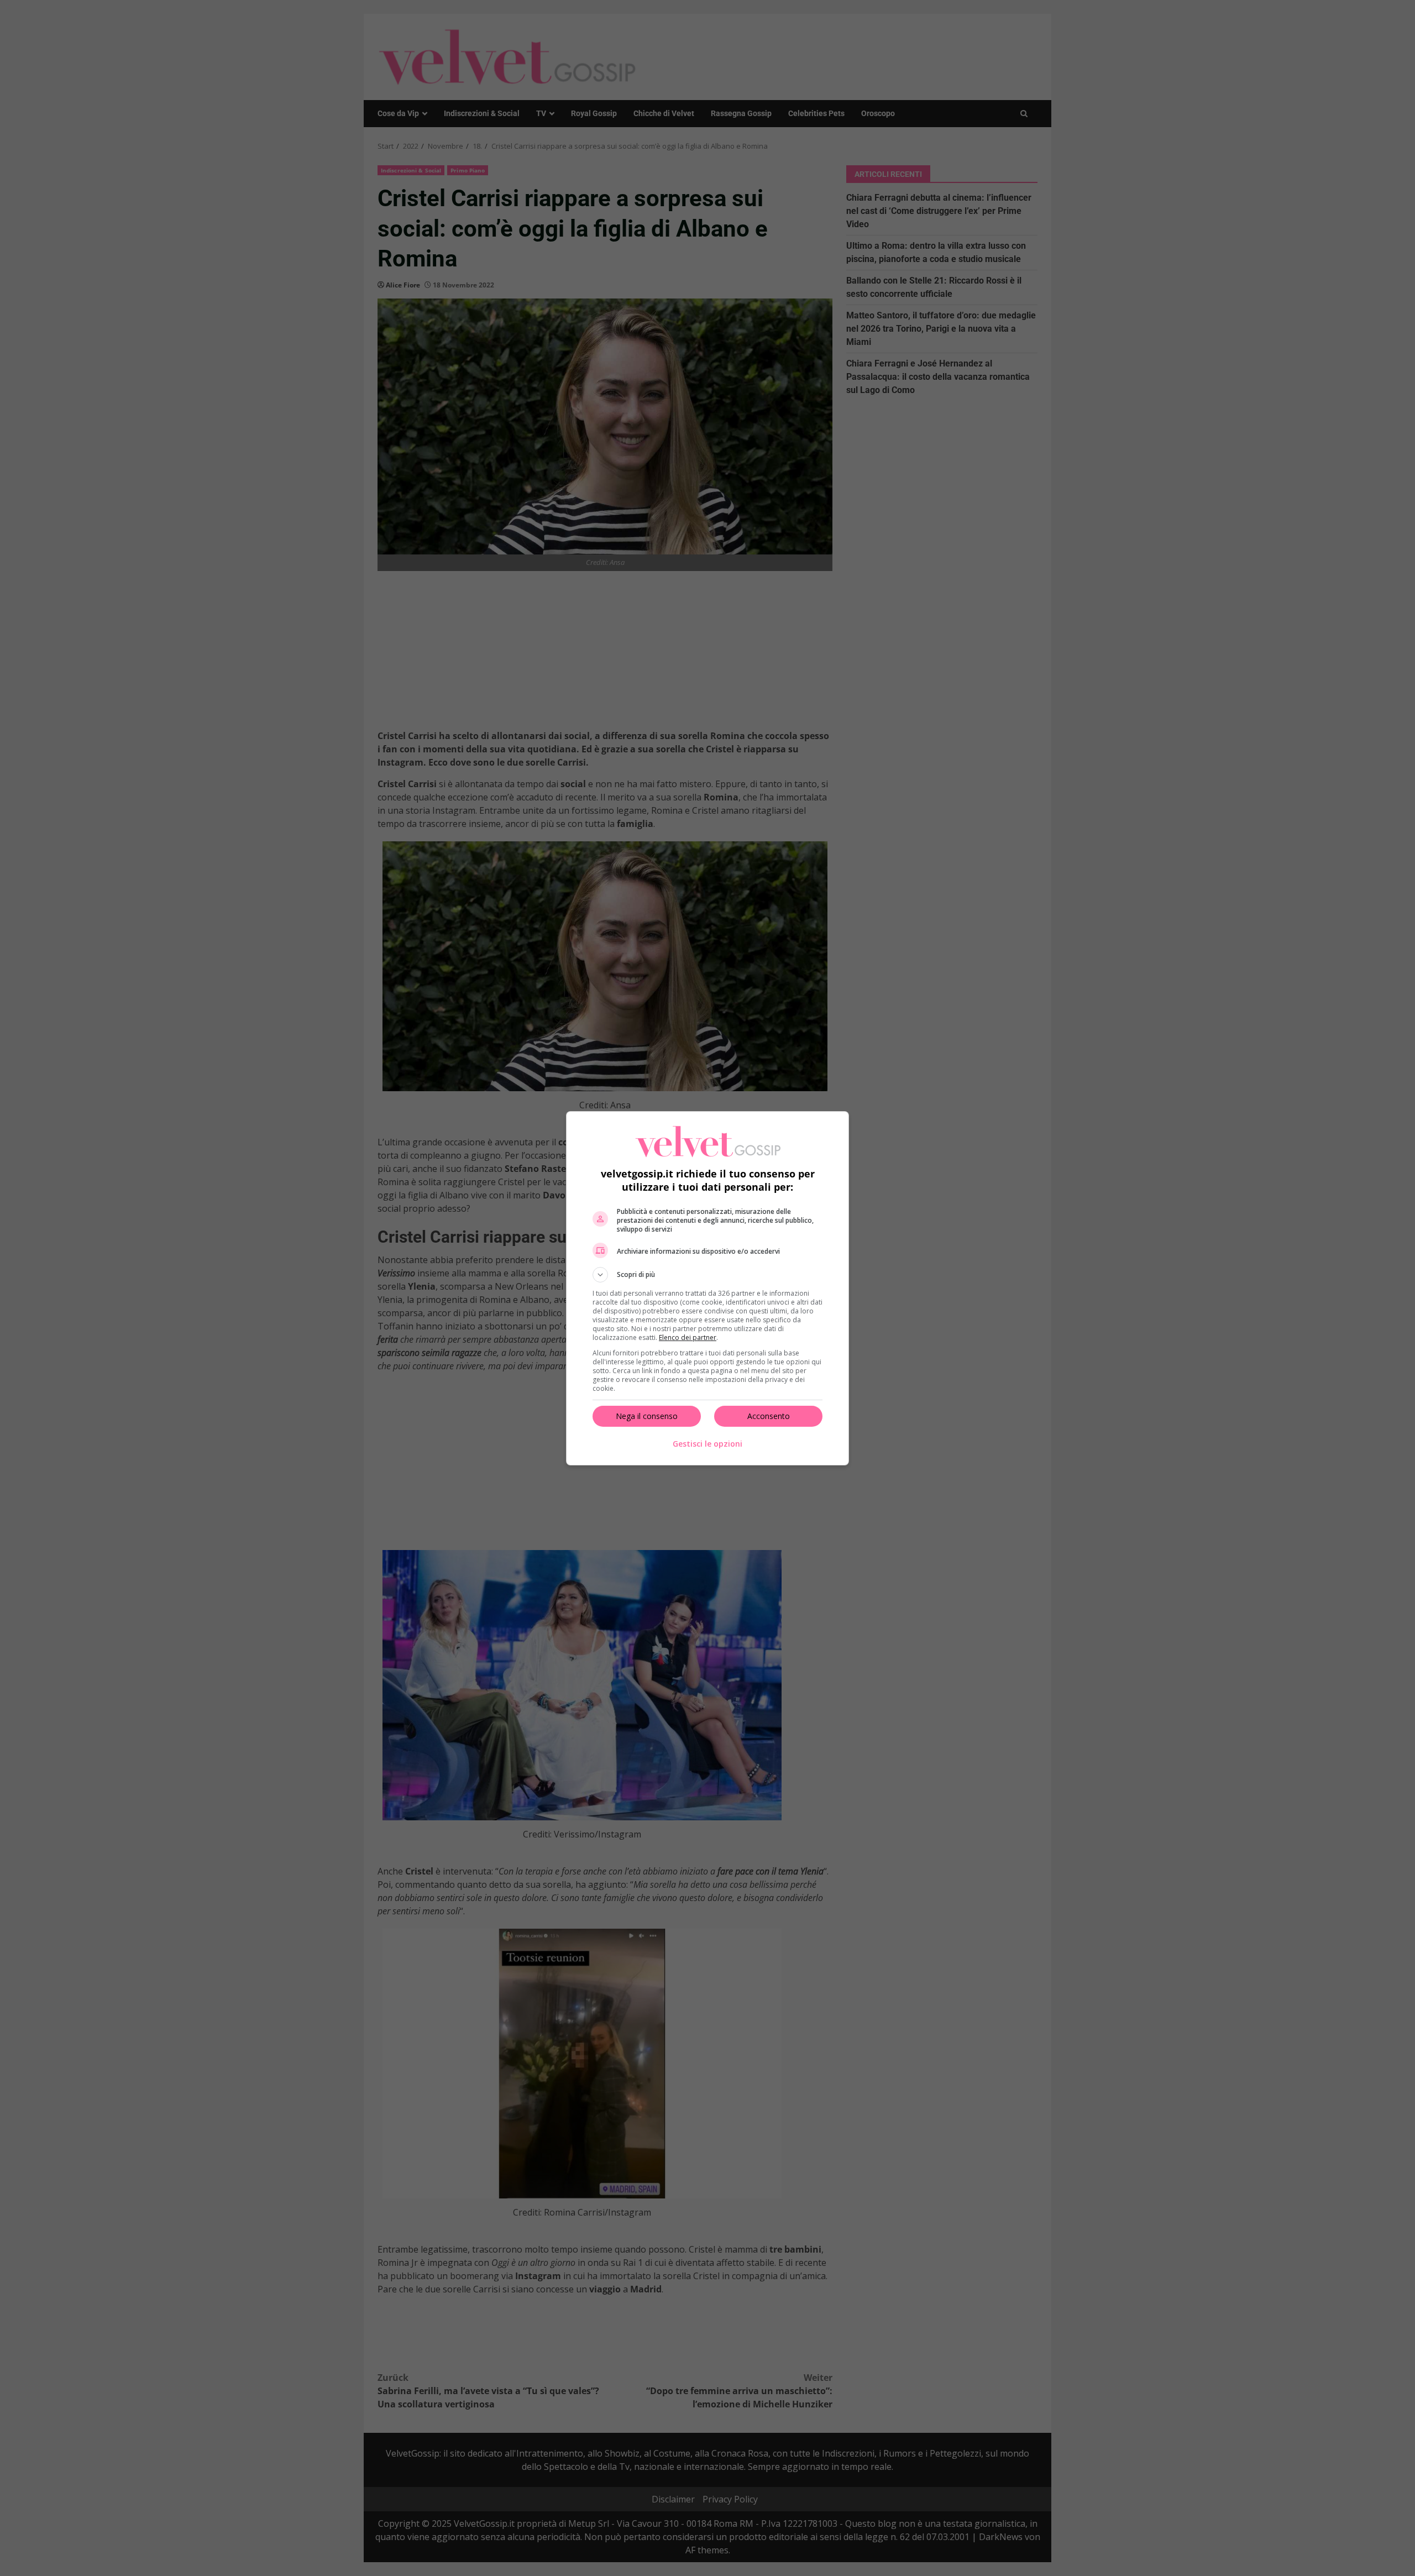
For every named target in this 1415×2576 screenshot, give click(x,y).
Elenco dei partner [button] (688, 1337)
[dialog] (707, 1288)
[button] (707, 1275)
